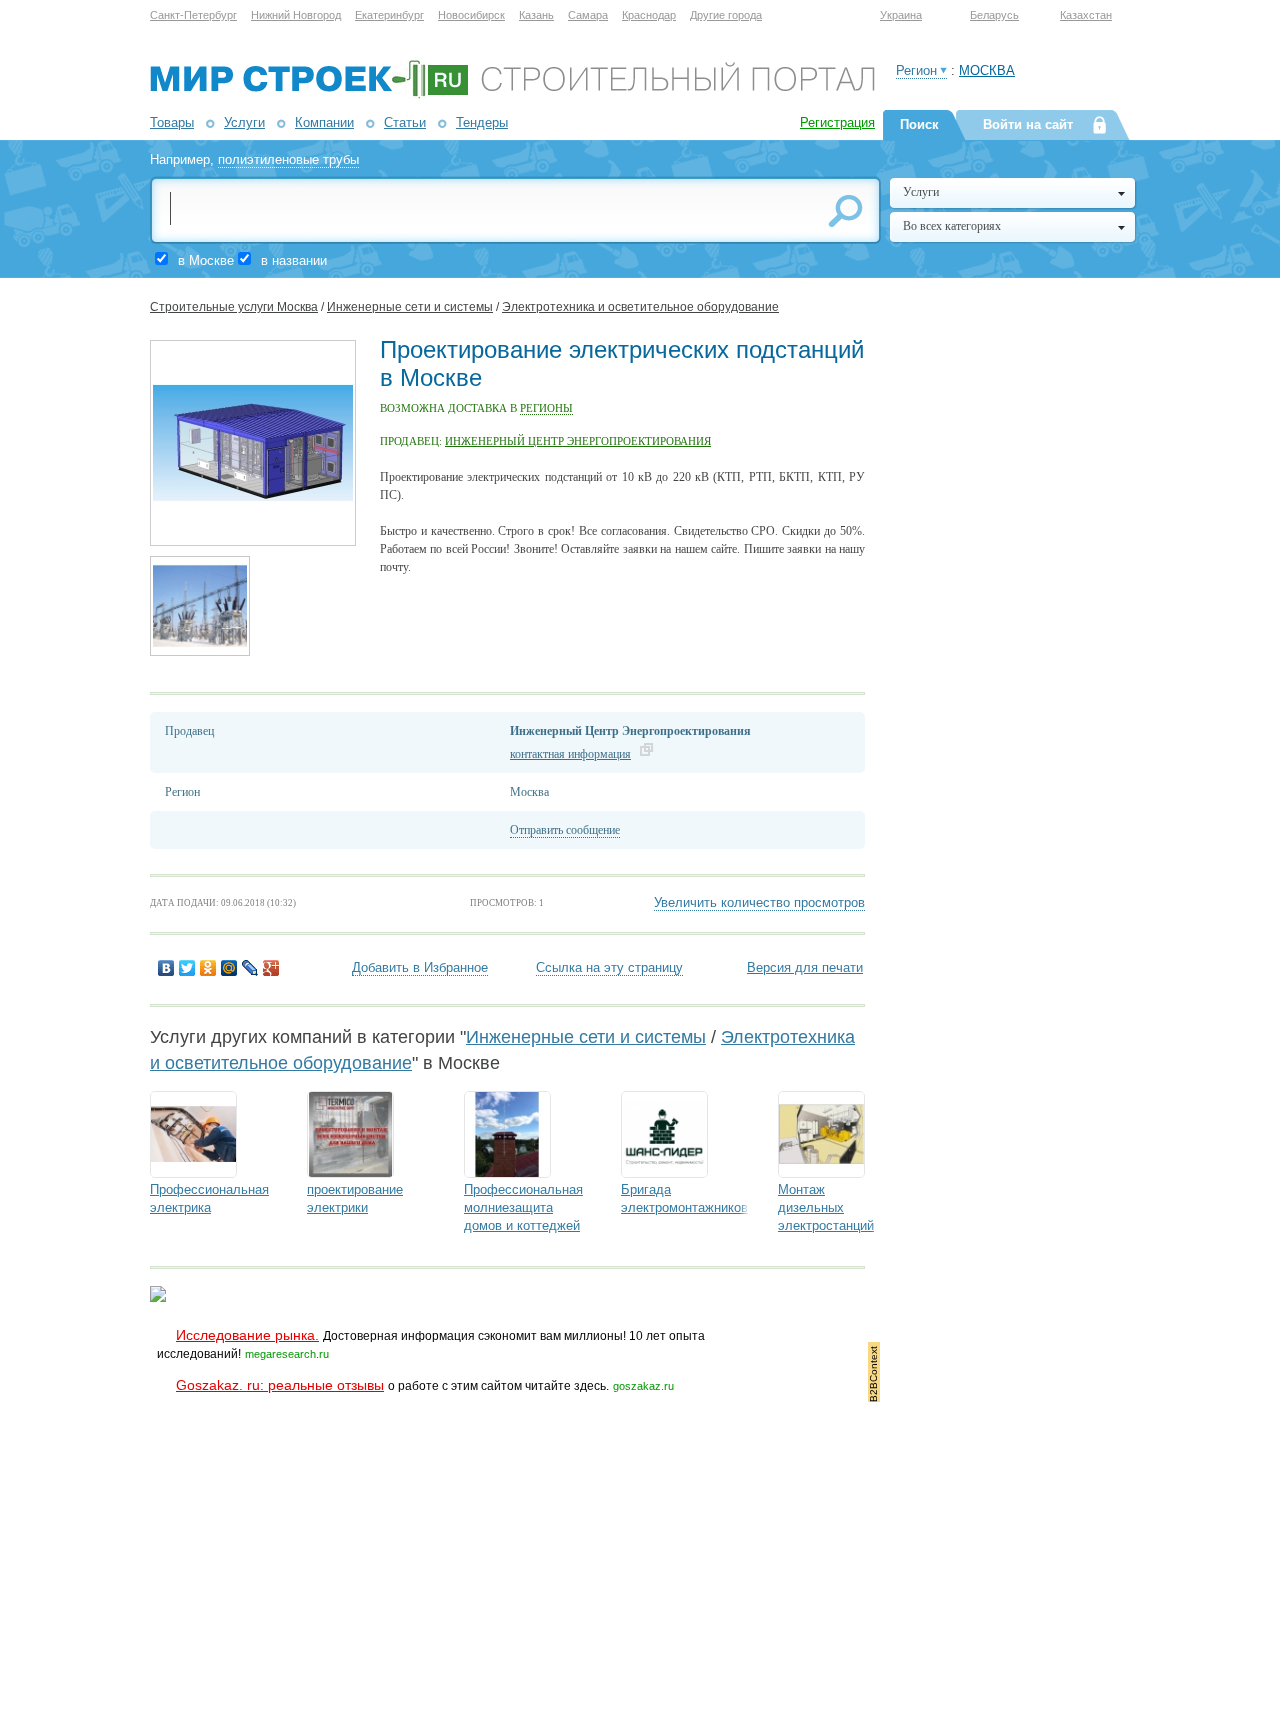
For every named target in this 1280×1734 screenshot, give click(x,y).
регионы (546, 408)
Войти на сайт (1028, 124)
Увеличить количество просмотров (759, 902)
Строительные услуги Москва (234, 307)
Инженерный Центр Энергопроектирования (578, 441)
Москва (987, 70)
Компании (324, 122)
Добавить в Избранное (420, 967)
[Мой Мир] (229, 968)
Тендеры (482, 122)
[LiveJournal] (250, 968)
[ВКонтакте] (166, 968)
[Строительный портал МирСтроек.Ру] (512, 94)
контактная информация (570, 754)
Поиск (919, 124)
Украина (901, 15)
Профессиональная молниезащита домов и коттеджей (523, 1207)
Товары (172, 122)
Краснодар (649, 15)
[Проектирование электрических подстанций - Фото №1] (253, 542)
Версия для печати (805, 967)
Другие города (726, 15)
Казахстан (1086, 15)
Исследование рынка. (247, 1335)
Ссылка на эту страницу (609, 967)
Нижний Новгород (296, 15)
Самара (588, 15)
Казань (536, 15)
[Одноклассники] (208, 968)
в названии (294, 260)
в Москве (206, 260)
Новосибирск (471, 15)
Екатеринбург (389, 15)
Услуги (244, 122)
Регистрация (837, 122)
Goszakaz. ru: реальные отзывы (280, 1385)
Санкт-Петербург (193, 15)
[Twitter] (187, 968)
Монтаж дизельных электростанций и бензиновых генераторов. (826, 1225)
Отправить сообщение (565, 830)
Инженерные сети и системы (410, 307)
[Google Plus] (271, 968)
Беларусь (994, 15)
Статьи (405, 122)
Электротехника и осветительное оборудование (640, 307)
